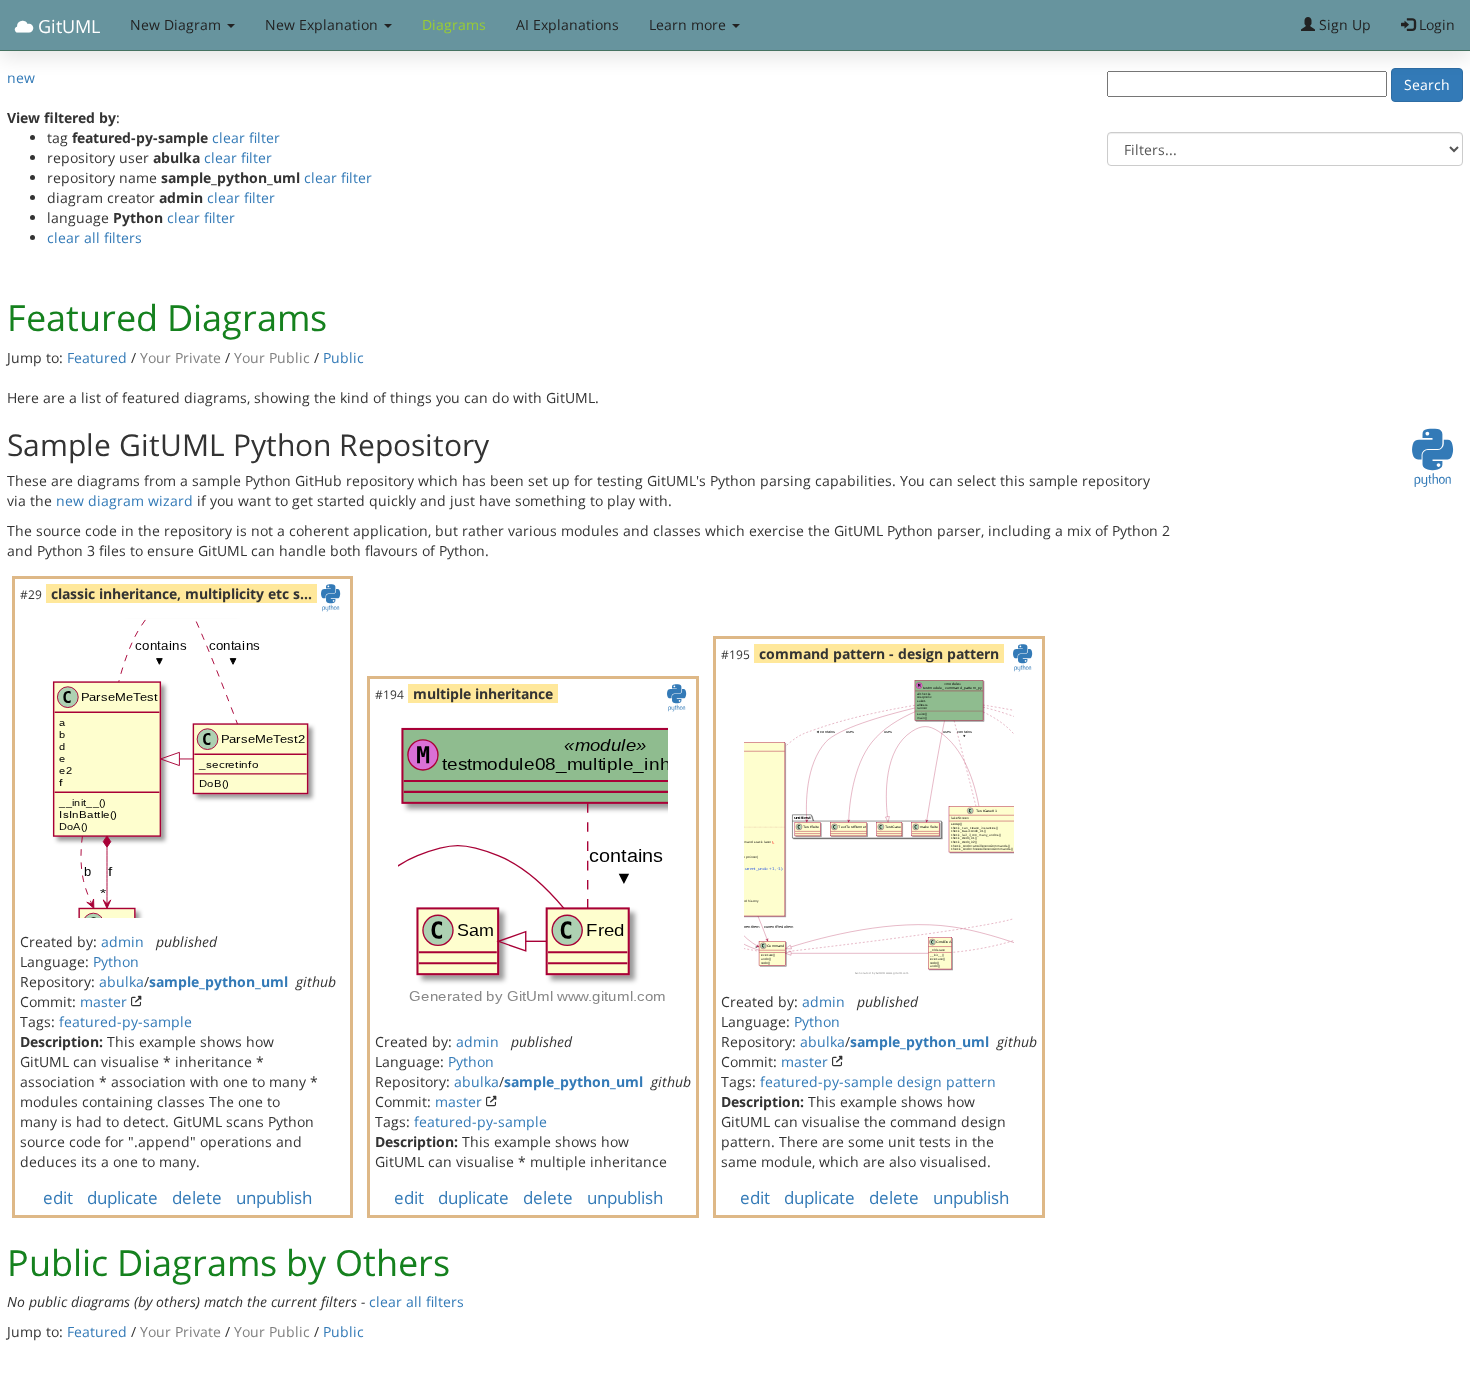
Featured (97, 357)
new (21, 77)
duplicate (122, 1197)
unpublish (274, 1197)
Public (343, 357)
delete (197, 1197)
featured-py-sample (125, 1021)
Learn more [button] (689, 24)
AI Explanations (567, 24)
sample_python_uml (218, 981)
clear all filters (94, 237)
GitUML (66, 26)
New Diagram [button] (177, 24)
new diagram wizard (124, 500)
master (103, 1001)
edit (58, 1197)
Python (116, 961)
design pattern (946, 1081)
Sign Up (1343, 24)
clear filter (246, 137)
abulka (121, 981)
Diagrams (454, 24)
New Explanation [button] (323, 24)
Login (1435, 24)
